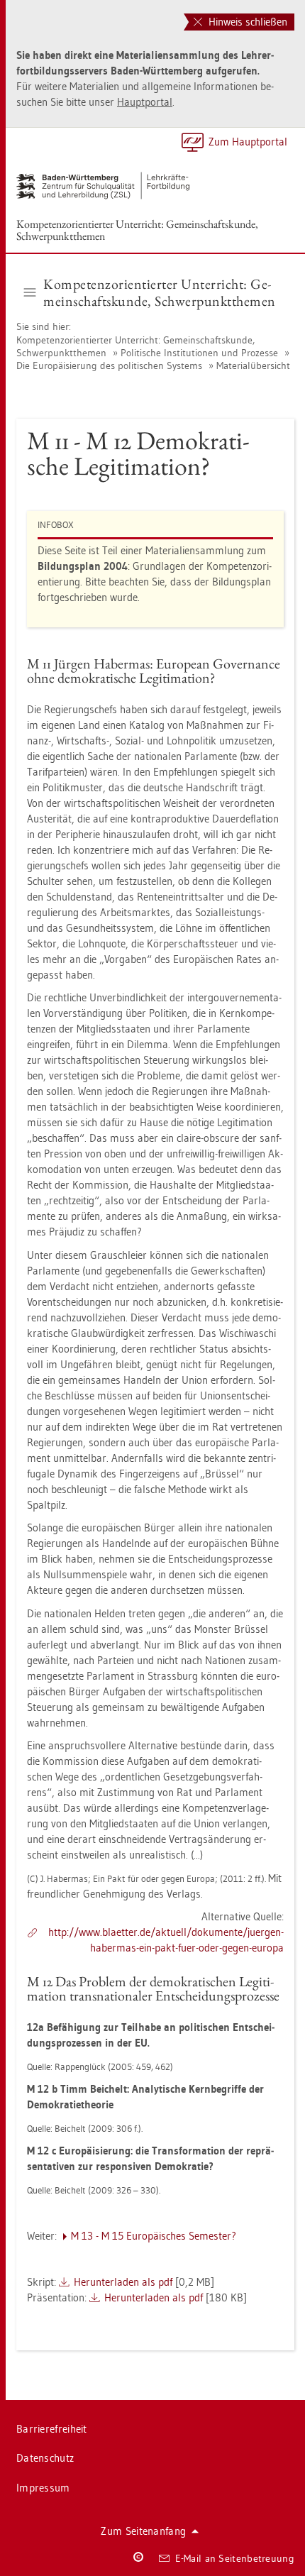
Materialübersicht (253, 365)
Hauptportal (145, 102)
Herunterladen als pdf (123, 2282)
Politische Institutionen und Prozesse (199, 353)
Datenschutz (45, 2458)
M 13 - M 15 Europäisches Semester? (154, 2236)
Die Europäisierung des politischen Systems (109, 365)
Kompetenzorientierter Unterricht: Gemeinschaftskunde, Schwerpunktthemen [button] (160, 292)
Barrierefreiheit (52, 2429)
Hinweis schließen (246, 22)
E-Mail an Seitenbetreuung (235, 2558)
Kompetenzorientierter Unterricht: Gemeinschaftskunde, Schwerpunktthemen (137, 230)
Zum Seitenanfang (143, 2531)
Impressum (43, 2488)
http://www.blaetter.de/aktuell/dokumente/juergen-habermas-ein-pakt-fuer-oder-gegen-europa (166, 1940)
